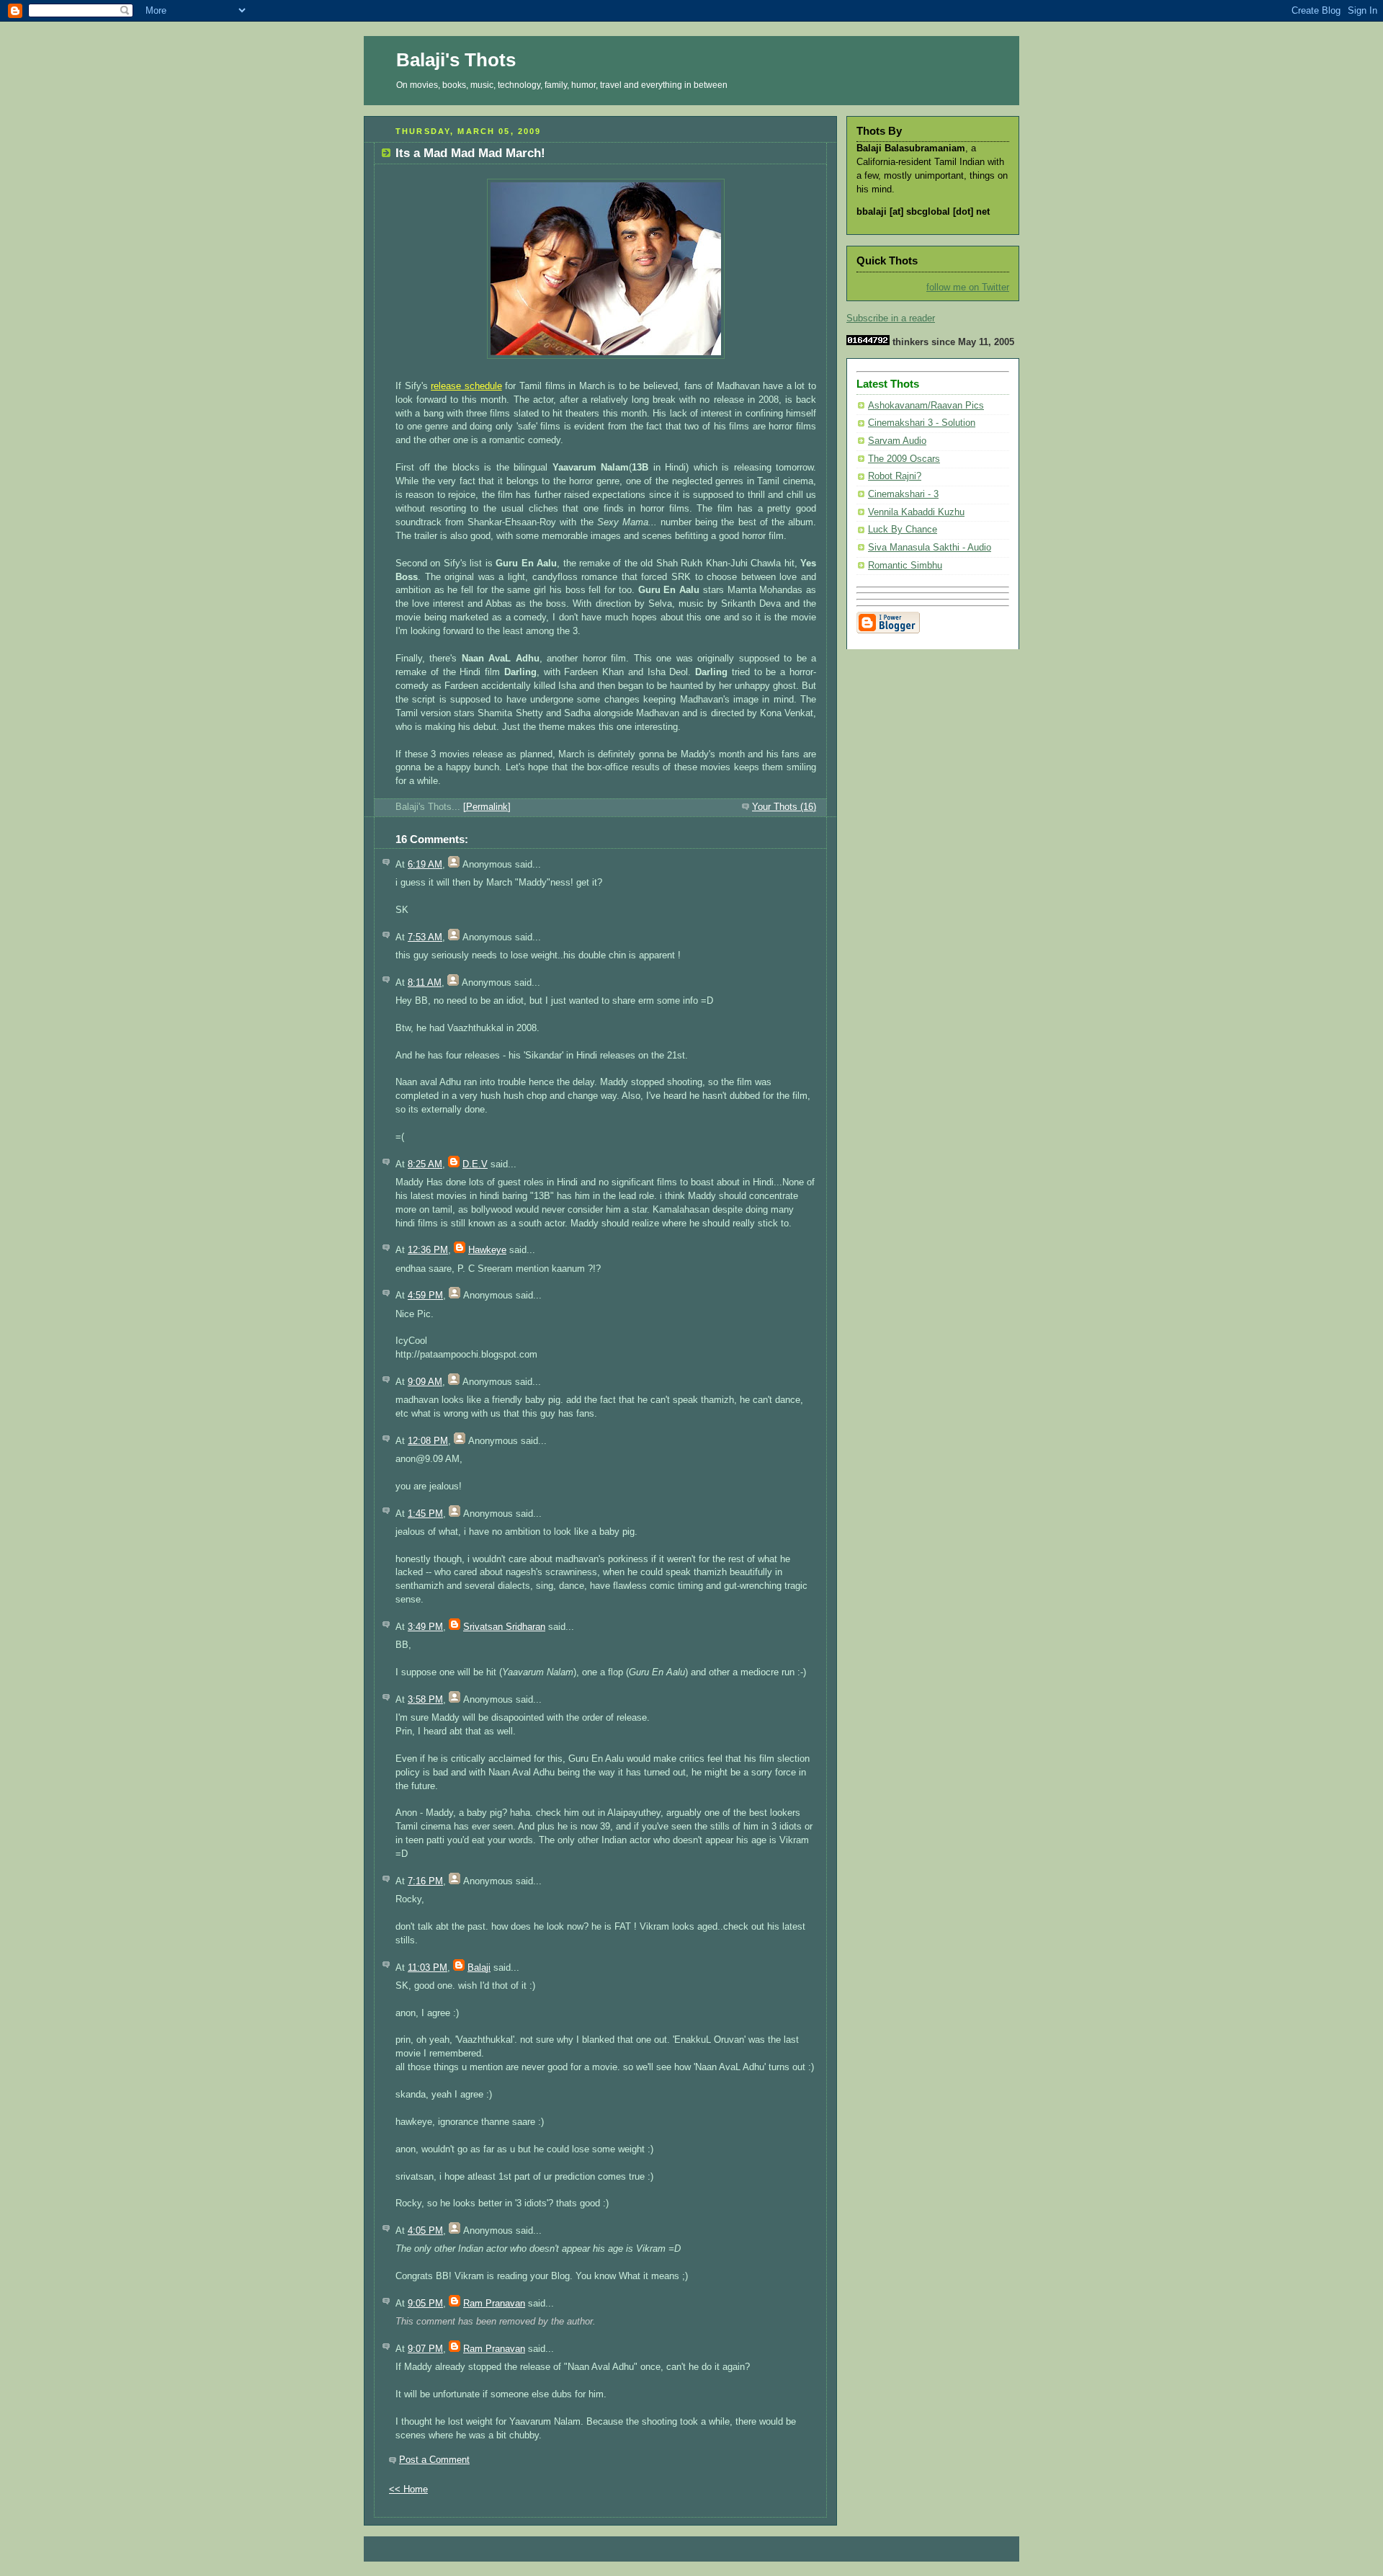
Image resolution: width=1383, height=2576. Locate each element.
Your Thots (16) (784, 807)
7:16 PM (425, 1881)
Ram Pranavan (494, 2304)
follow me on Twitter (968, 288)
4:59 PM (425, 1296)
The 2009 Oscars (904, 459)
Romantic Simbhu (905, 566)
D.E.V (475, 1164)
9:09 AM (425, 1382)
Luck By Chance (903, 530)
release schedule (466, 386)
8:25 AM (425, 1164)
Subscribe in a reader (891, 318)
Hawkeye (487, 1250)
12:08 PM (428, 1441)
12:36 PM (428, 1250)
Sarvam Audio (897, 441)
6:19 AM (425, 865)
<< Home (408, 2490)
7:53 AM (425, 937)
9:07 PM (425, 2349)
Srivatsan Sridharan (504, 1627)
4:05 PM (425, 2231)
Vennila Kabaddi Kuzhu (916, 512)
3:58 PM (425, 1700)
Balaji (479, 1968)
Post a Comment (434, 2460)
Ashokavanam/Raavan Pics (926, 406)
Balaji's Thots (456, 60)
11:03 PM (428, 1968)
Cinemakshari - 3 (903, 494)
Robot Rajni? (895, 476)
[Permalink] (487, 807)
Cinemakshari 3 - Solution (922, 423)
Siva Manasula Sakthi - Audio (930, 548)
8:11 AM (425, 983)
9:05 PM (425, 2304)
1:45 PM (425, 1514)
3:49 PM (425, 1627)
